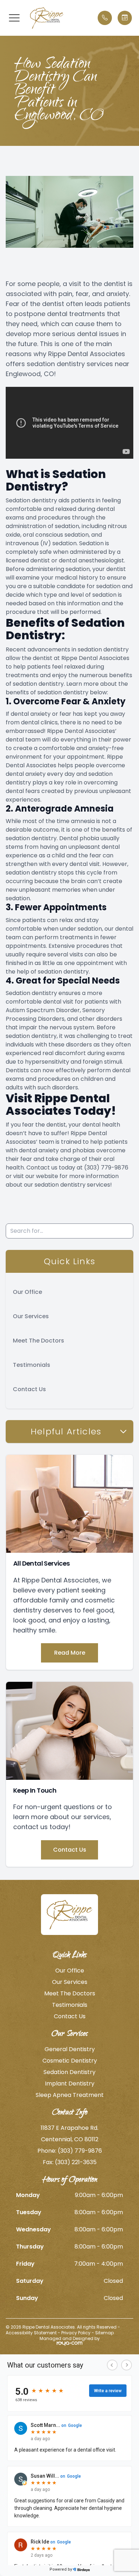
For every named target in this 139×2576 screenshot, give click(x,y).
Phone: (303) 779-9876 (70, 2151)
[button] (14, 18)
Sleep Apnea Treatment (70, 2095)
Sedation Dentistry (69, 2072)
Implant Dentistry (70, 2084)
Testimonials (32, 1365)
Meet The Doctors (38, 1341)
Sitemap (104, 2333)
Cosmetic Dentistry (70, 2061)
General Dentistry (70, 2049)
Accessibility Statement (31, 2333)
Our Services (31, 1316)
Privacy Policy (76, 2333)
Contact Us (29, 1389)
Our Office (27, 1292)
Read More (70, 1653)
